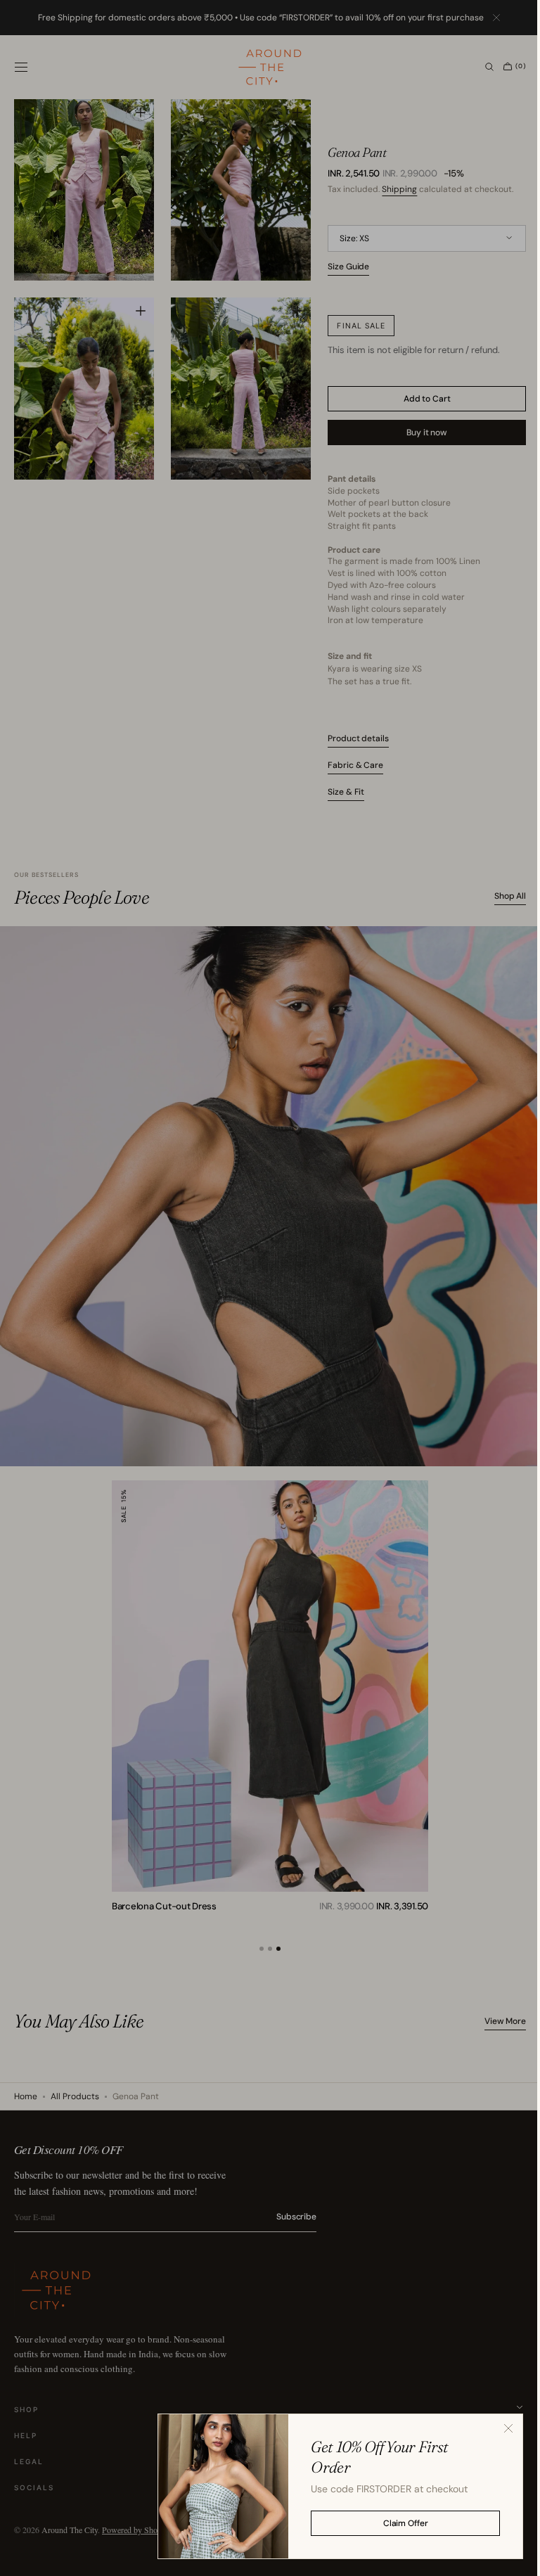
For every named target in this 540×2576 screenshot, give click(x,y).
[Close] (498, 2428)
